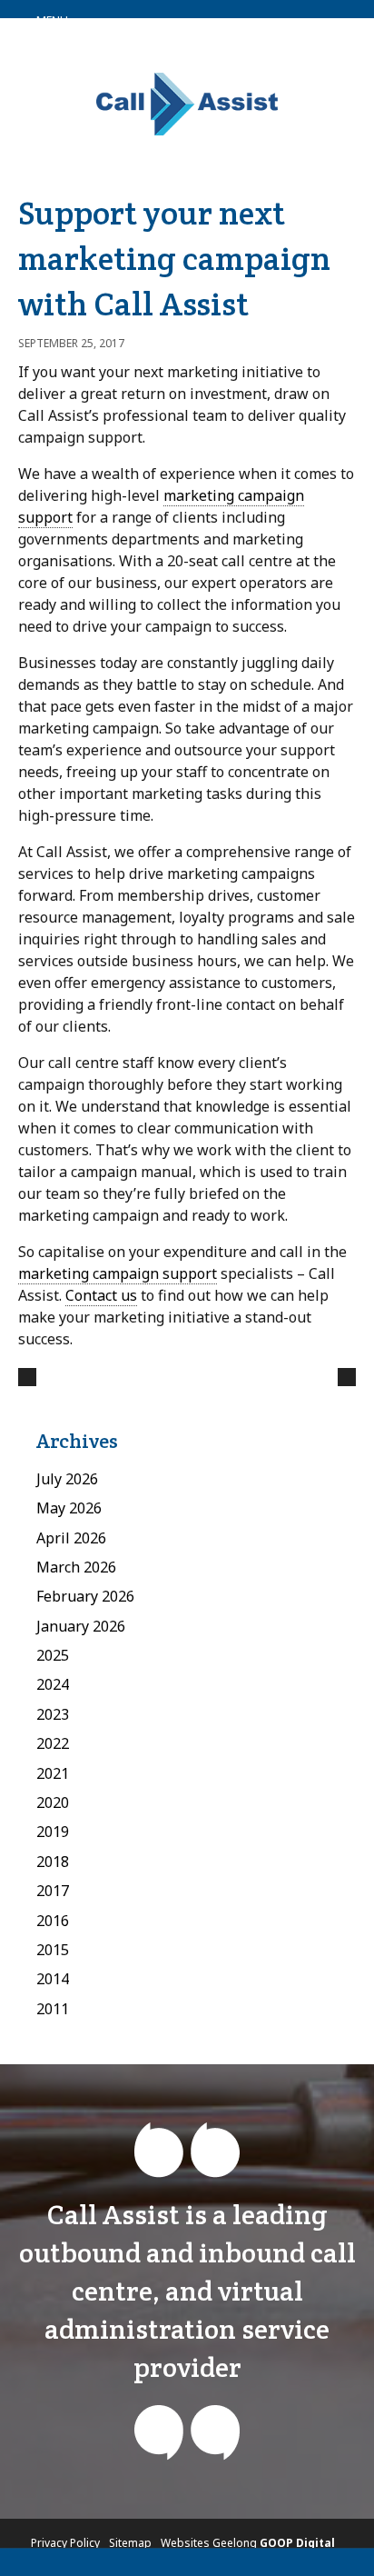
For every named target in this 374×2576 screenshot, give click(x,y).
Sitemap (130, 2543)
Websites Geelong (248, 2543)
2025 (53, 1655)
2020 (53, 1802)
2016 (53, 1921)
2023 (53, 1714)
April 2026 (71, 1538)
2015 (53, 1950)
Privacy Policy (65, 2543)
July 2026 (67, 1479)
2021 (53, 1773)
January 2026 (81, 1626)
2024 (53, 1684)
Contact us (101, 1295)
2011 (53, 2009)
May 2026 (69, 1508)
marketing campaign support (118, 1273)
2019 (53, 1832)
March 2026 (76, 1567)
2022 (53, 1743)
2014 (53, 1979)
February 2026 (85, 1596)
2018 (53, 1862)
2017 (53, 1891)
